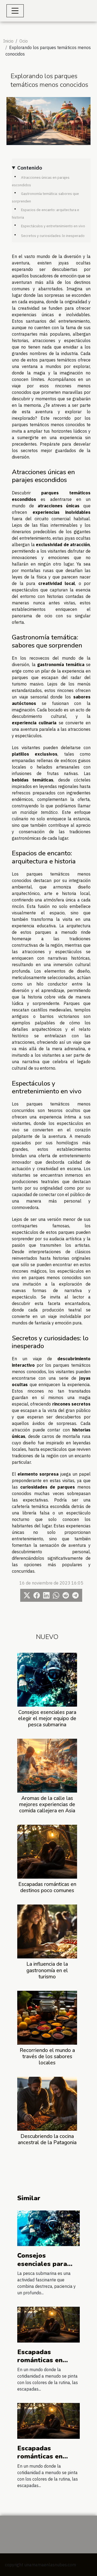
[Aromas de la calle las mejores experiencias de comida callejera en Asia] (47, 1766)
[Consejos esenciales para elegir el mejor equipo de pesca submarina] (47, 1680)
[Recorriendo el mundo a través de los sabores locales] (47, 2018)
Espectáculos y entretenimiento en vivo (53, 226)
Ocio (24, 41)
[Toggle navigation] (15, 11)
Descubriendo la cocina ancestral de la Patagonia (47, 2139)
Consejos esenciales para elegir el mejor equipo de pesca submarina (47, 1719)
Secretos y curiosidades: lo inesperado (53, 236)
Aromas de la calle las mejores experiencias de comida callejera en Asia (47, 1804)
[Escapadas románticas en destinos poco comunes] (47, 1852)
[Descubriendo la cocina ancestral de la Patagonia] (47, 2104)
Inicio (8, 41)
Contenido (30, 168)
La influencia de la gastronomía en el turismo (47, 1970)
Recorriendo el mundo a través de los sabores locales (47, 2057)
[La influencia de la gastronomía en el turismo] (47, 1931)
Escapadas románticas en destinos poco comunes (47, 1887)
